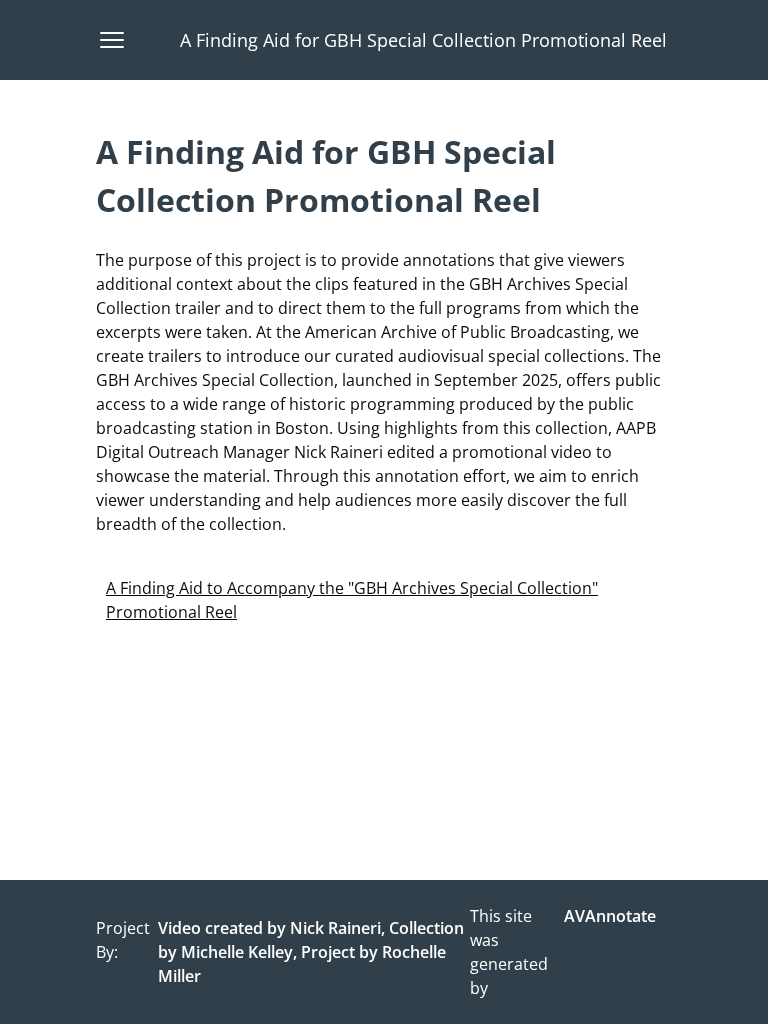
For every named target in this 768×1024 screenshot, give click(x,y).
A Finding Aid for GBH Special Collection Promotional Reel (423, 40)
